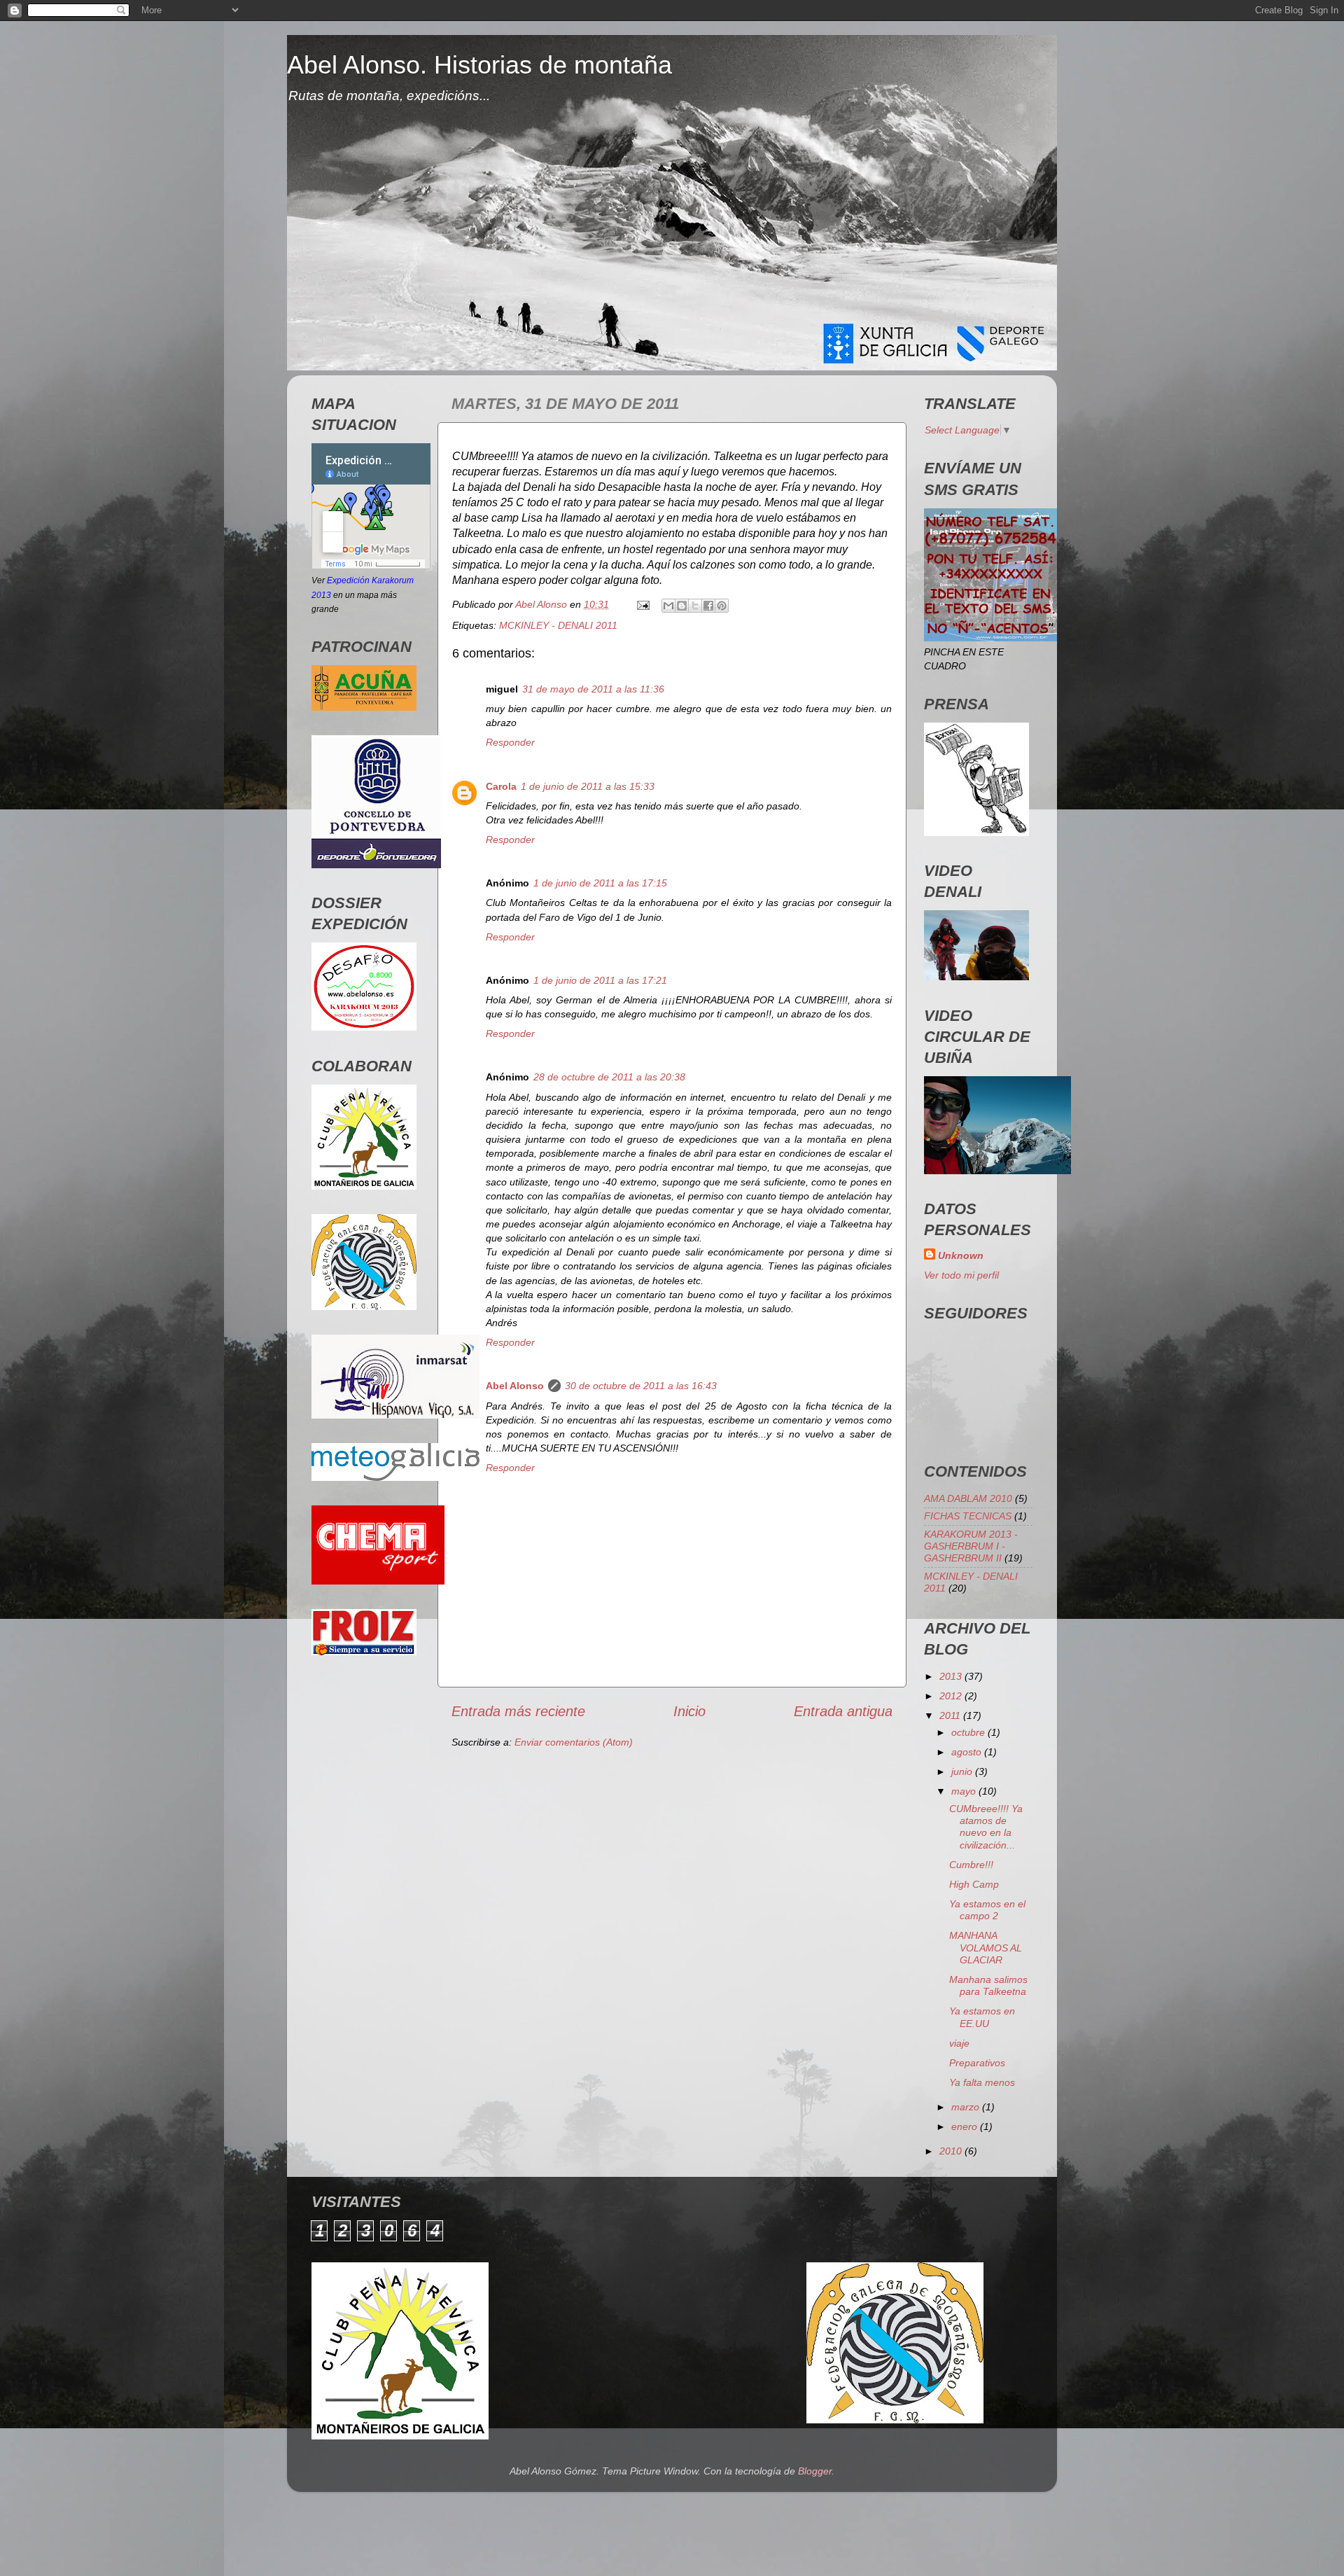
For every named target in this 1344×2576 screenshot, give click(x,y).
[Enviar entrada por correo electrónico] (642, 604)
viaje (959, 2043)
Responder (510, 742)
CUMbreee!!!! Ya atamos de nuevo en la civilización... (986, 1827)
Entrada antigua (843, 1711)
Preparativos (977, 2063)
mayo (965, 1791)
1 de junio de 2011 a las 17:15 (600, 883)
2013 (952, 1676)
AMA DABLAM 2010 (968, 1498)
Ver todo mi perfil (961, 1275)
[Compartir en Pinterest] (722, 606)
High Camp (974, 1884)
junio (963, 1771)
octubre (969, 1732)
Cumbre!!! (971, 1865)
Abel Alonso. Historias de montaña (479, 65)
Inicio (689, 1711)
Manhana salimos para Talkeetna (988, 1985)
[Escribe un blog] (682, 606)
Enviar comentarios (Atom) (574, 1742)
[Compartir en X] (695, 606)
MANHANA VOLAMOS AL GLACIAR (986, 1948)
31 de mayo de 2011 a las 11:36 (593, 689)
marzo (967, 2107)
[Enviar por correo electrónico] (668, 606)
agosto (968, 1752)
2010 (952, 2151)
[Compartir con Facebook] (708, 606)
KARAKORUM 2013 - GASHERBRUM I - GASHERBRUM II (971, 1546)
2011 (951, 1715)
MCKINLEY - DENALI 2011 (558, 625)
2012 (952, 1696)
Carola (501, 786)
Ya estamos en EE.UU (982, 2017)
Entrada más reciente (518, 1711)
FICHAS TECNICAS (968, 1516)
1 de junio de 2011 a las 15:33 (588, 786)
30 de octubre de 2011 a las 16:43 (641, 1386)
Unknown (961, 1255)
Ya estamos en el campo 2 (987, 1910)
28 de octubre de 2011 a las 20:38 (609, 1077)
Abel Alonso (515, 1386)
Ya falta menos (982, 2082)
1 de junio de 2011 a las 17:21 (600, 980)
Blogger (815, 2471)
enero (966, 2126)
